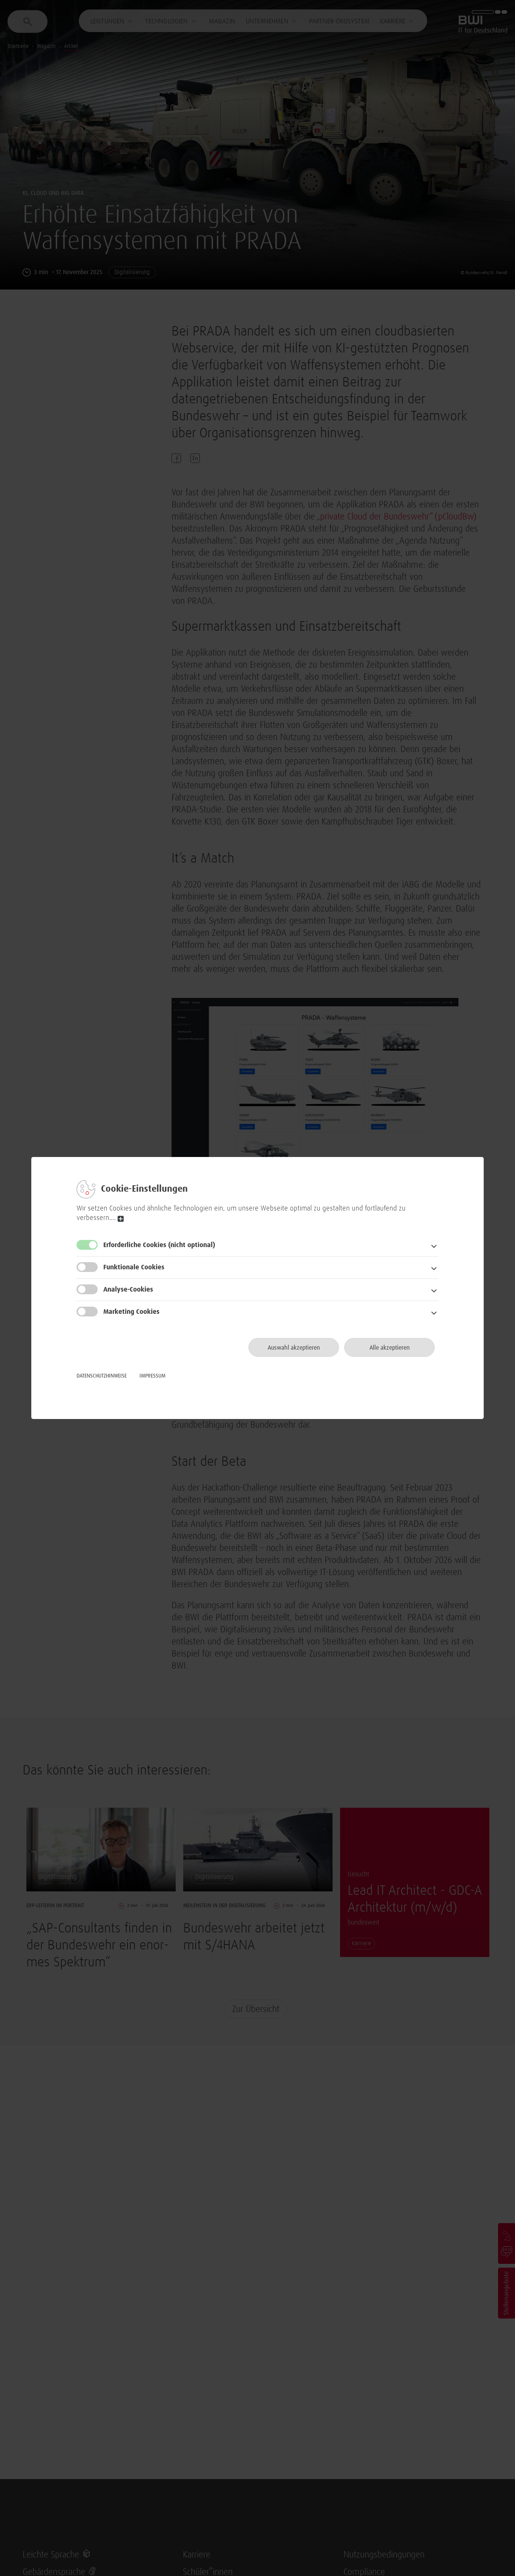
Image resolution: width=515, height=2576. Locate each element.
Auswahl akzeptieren (294, 1348)
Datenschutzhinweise (102, 1376)
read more (121, 1219)
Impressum (153, 1376)
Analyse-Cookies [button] (128, 1290)
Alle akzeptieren (390, 1348)
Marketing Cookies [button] (131, 1312)
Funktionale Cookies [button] (134, 1267)
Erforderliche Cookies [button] (159, 1245)
